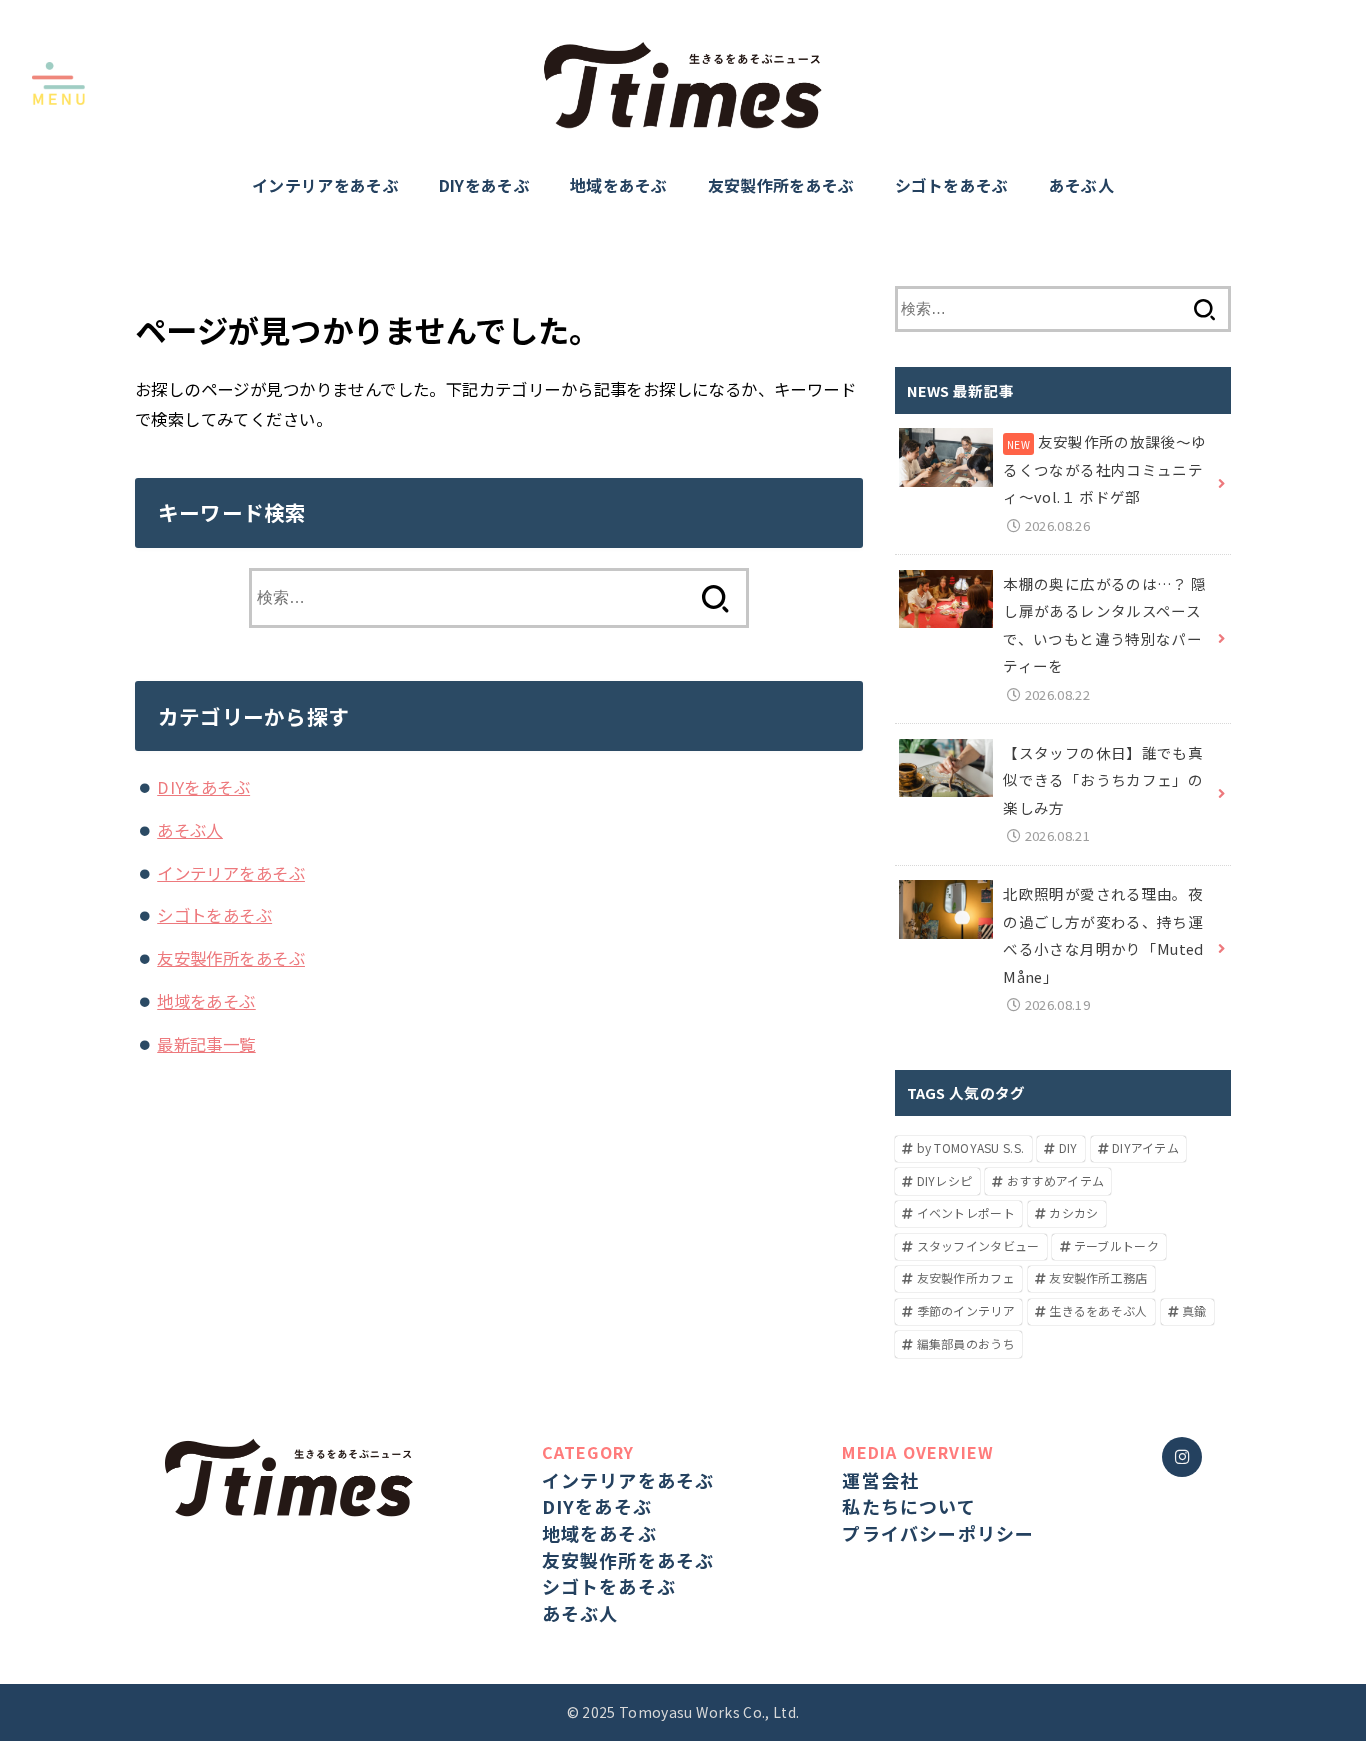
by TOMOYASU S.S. (971, 1147)
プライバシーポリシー (938, 1533)
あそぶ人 (1081, 185)
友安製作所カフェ (966, 1277)
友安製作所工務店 (1098, 1277)
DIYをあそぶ (484, 185)
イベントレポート (966, 1212)
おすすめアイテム (1055, 1180)
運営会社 (880, 1480)
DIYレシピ (945, 1180)
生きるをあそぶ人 (1098, 1310)
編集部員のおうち (966, 1343)
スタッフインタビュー (978, 1245)
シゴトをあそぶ (952, 185)
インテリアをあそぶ (325, 185)
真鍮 (1194, 1310)
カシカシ (1073, 1212)
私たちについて (908, 1506)
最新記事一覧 (206, 1044)
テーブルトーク (1116, 1245)
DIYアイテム (1145, 1147)
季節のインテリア (966, 1310)
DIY (1068, 1147)
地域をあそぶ (619, 185)
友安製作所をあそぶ (781, 185)
